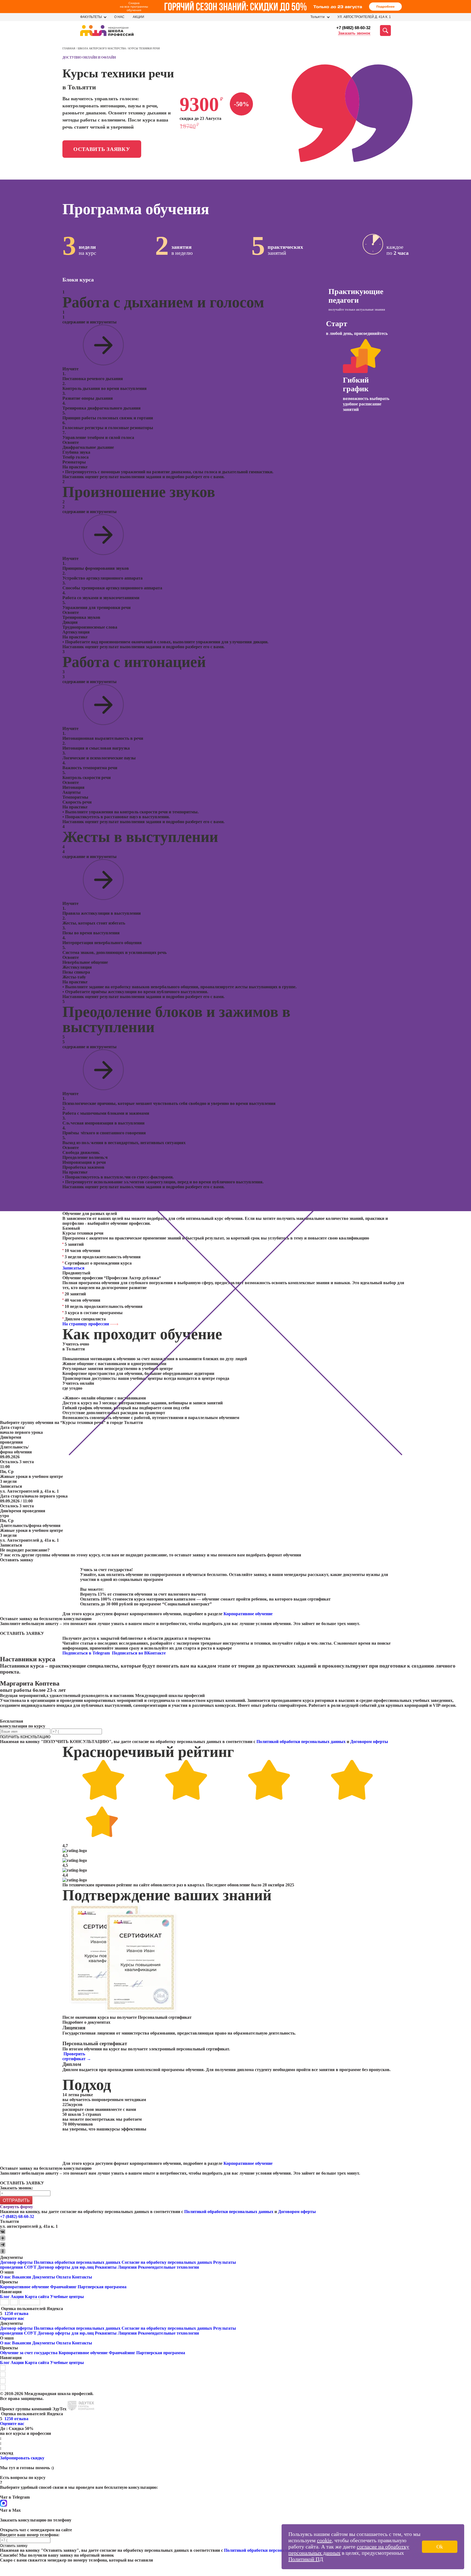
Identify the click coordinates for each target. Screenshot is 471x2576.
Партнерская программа (102, 2287)
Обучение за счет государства (29, 2353)
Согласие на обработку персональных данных (167, 2262)
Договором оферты (369, 1742)
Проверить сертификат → (77, 2056)
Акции (138, 17)
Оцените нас (12, 2318)
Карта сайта (37, 2297)
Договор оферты (16, 2262)
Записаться (73, 1268)
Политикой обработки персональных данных (301, 1742)
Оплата (64, 2277)
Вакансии (22, 2277)
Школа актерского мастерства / (103, 48)
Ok (440, 2547)
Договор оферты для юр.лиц (66, 2267)
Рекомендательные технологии (168, 2267)
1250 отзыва (16, 2313)
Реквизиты (106, 2267)
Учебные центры (67, 2297)
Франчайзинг (63, 2287)
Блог (5, 2297)
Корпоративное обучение (248, 1614)
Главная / (70, 48)
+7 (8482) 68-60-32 (353, 28)
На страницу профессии (86, 1324)
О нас (119, 17)
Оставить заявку (102, 149)
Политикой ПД (306, 2559)
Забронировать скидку (22, 2458)
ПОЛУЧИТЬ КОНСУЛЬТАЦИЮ (25, 1737)
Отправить (16, 2200)
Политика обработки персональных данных (78, 2262)
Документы (44, 2277)
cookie (324, 2540)
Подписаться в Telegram (87, 1653)
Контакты (82, 2277)
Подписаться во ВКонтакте (139, 1653)
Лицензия (127, 2267)
